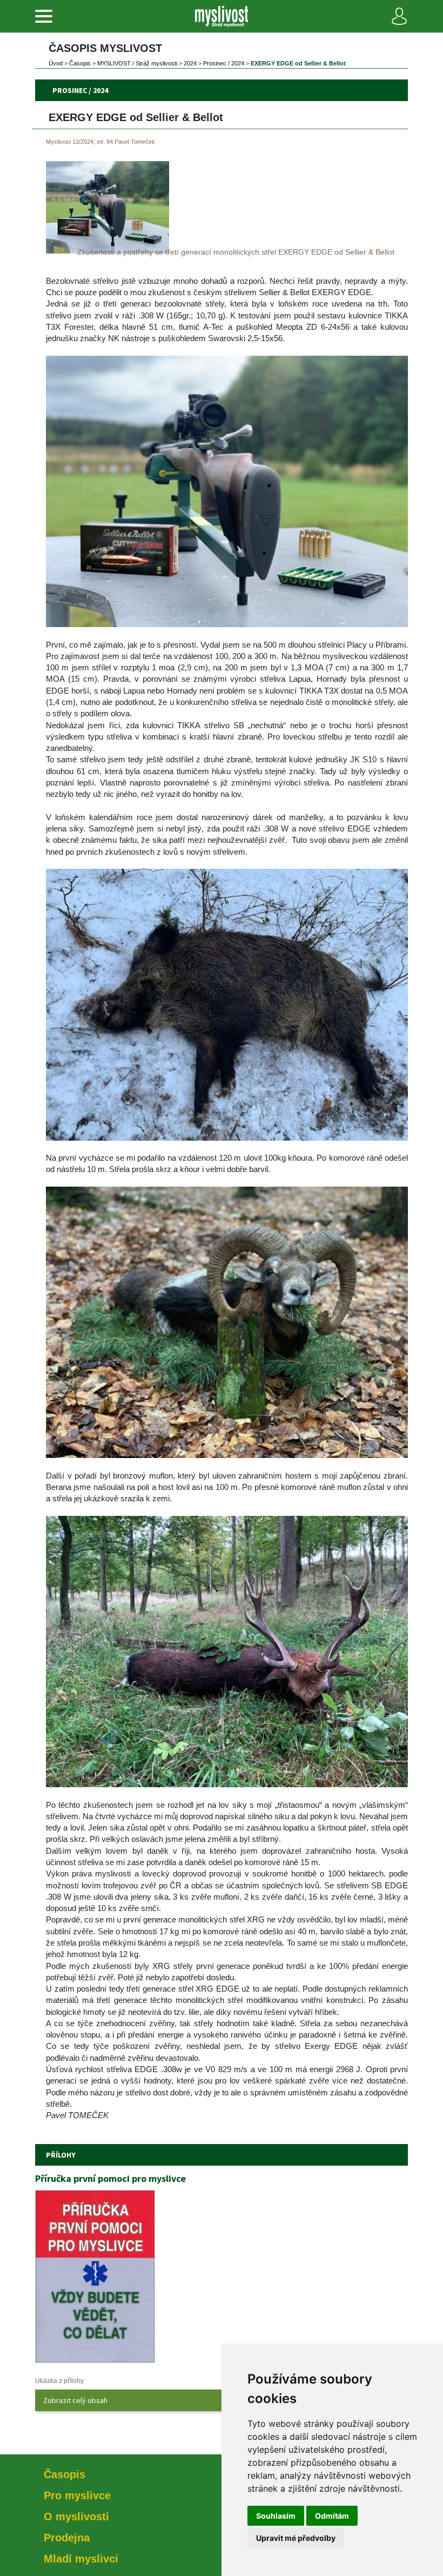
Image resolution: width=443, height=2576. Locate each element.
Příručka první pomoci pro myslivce (110, 2178)
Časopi (80, 63)
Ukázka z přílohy (59, 2381)
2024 (190, 63)
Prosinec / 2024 (224, 63)
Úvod (56, 63)
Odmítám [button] (332, 2516)
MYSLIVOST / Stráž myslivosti (137, 63)
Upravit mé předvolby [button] (296, 2538)
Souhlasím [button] (276, 2516)
